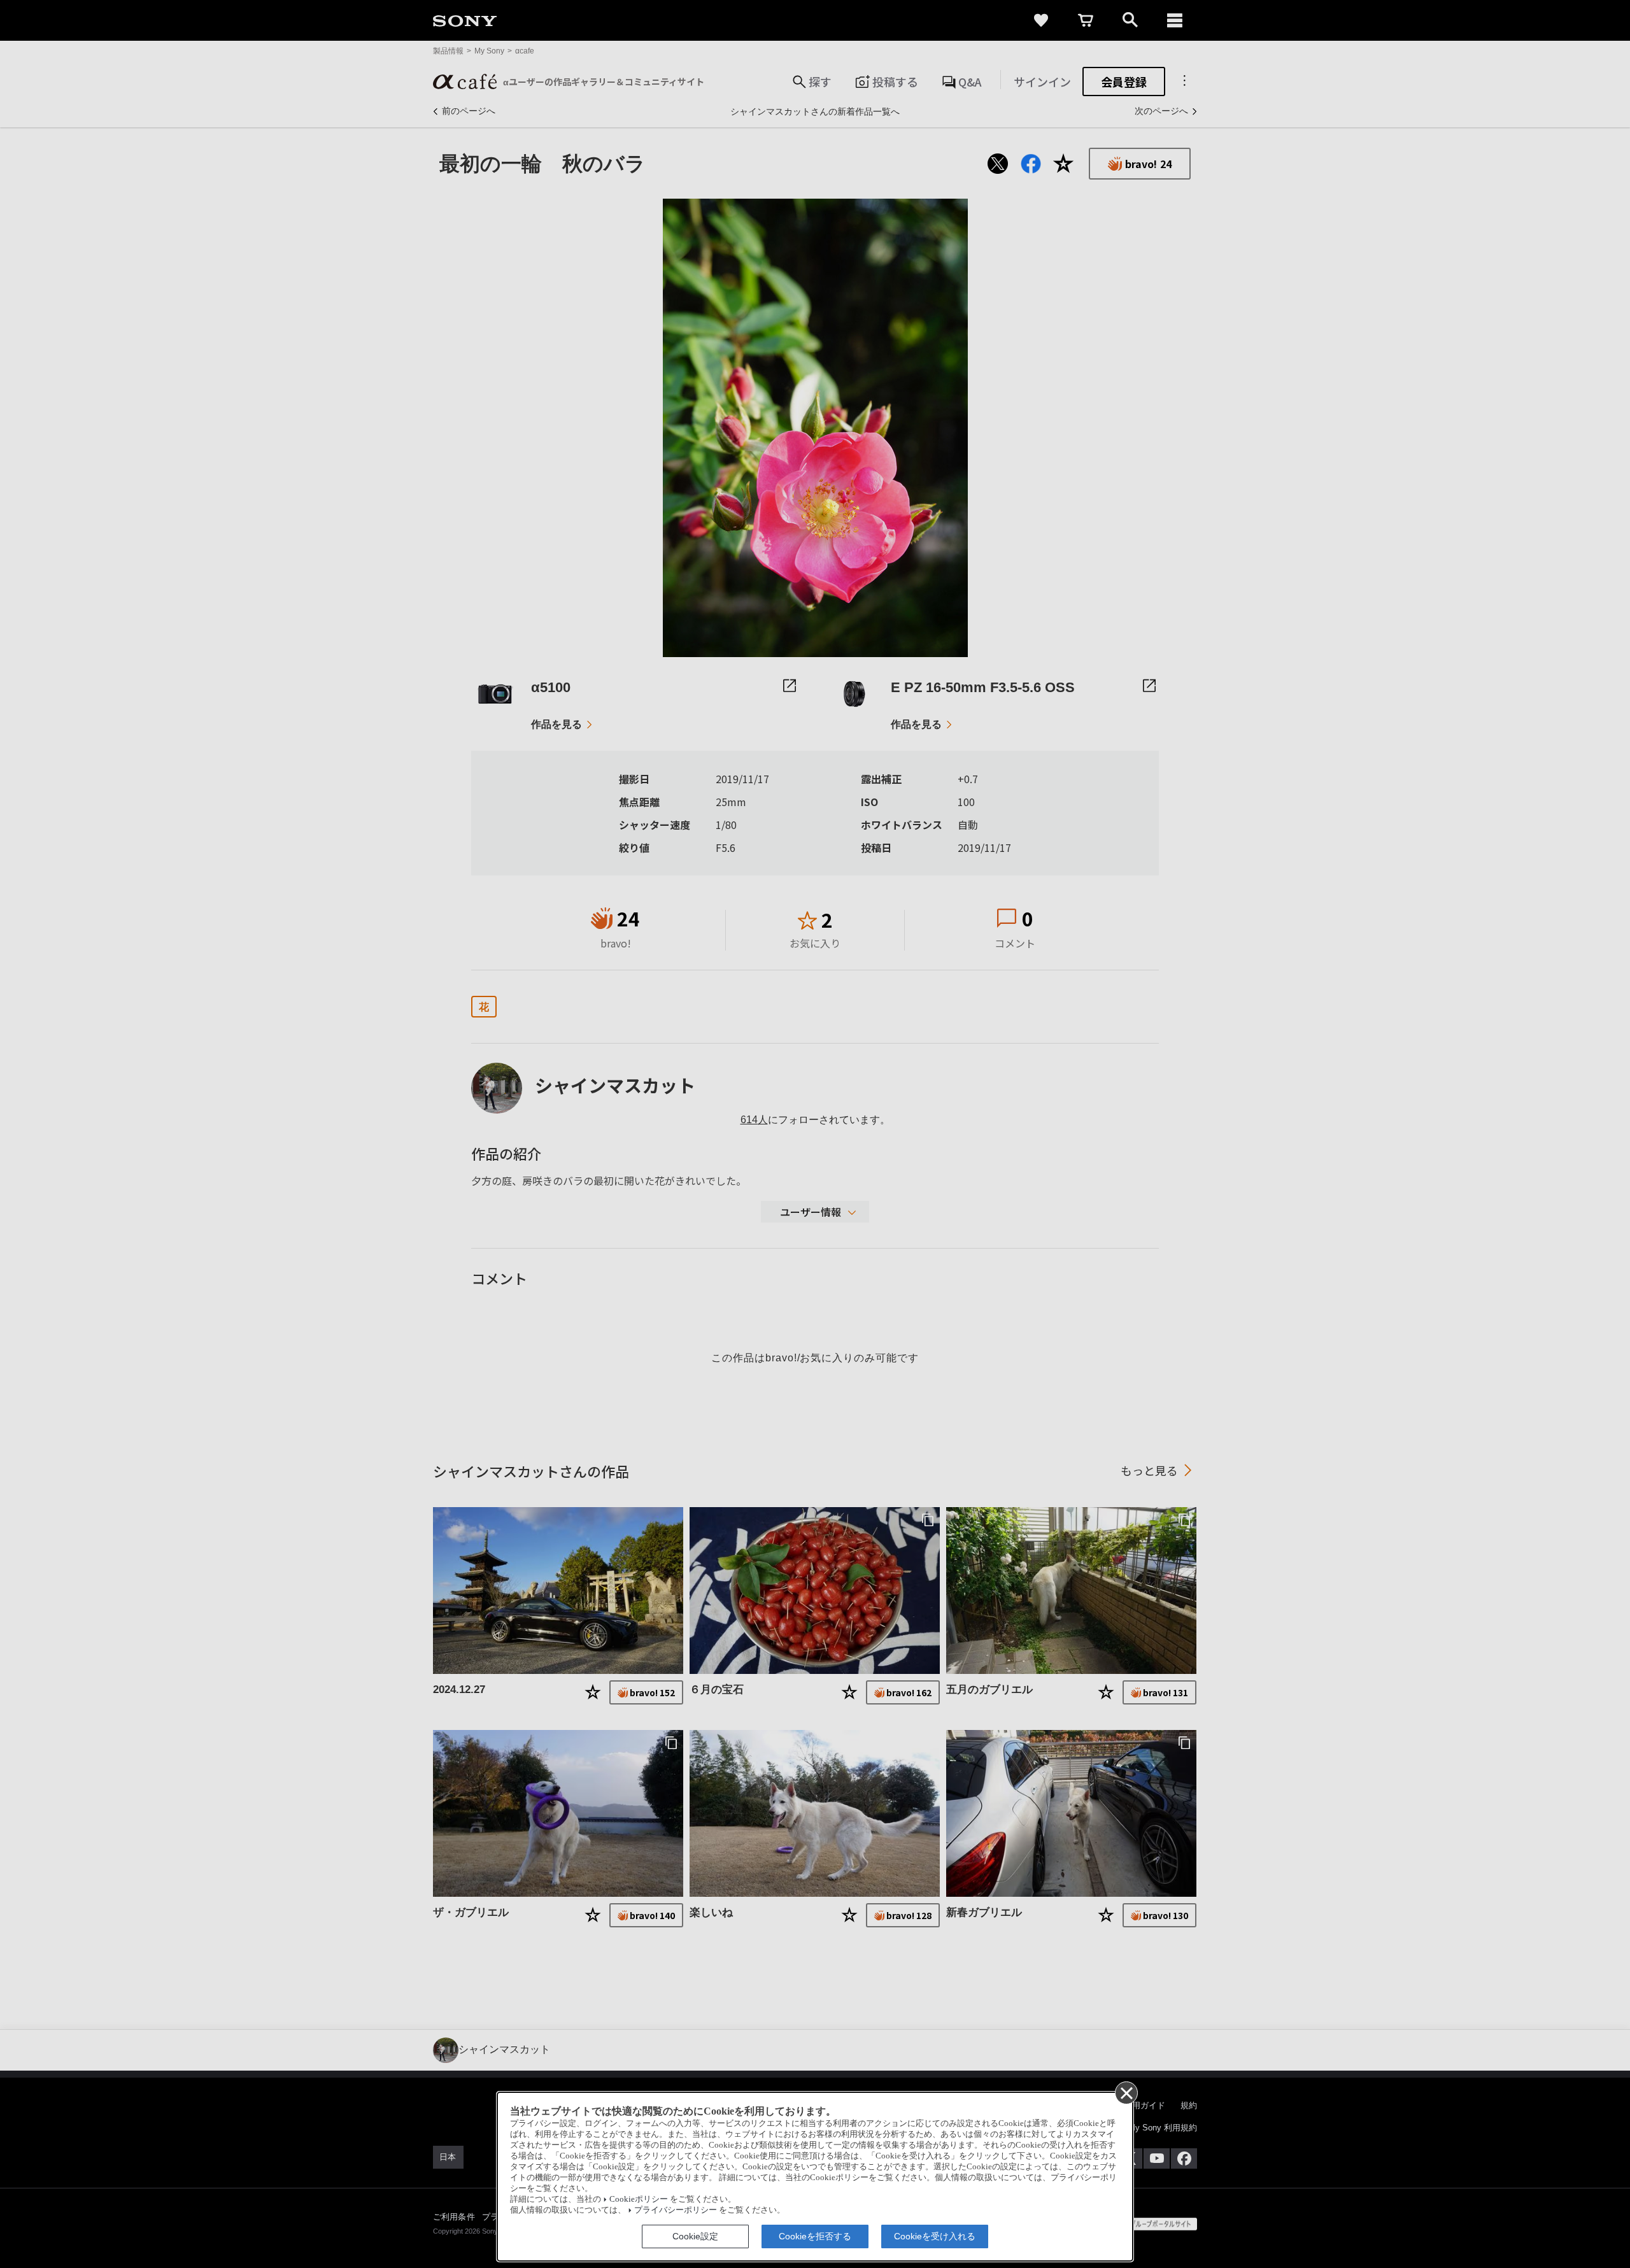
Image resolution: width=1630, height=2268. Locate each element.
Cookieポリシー (639, 2199)
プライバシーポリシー (676, 2210)
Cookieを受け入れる (935, 2236)
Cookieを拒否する (815, 2236)
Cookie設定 (695, 2236)
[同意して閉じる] (1126, 2092)
